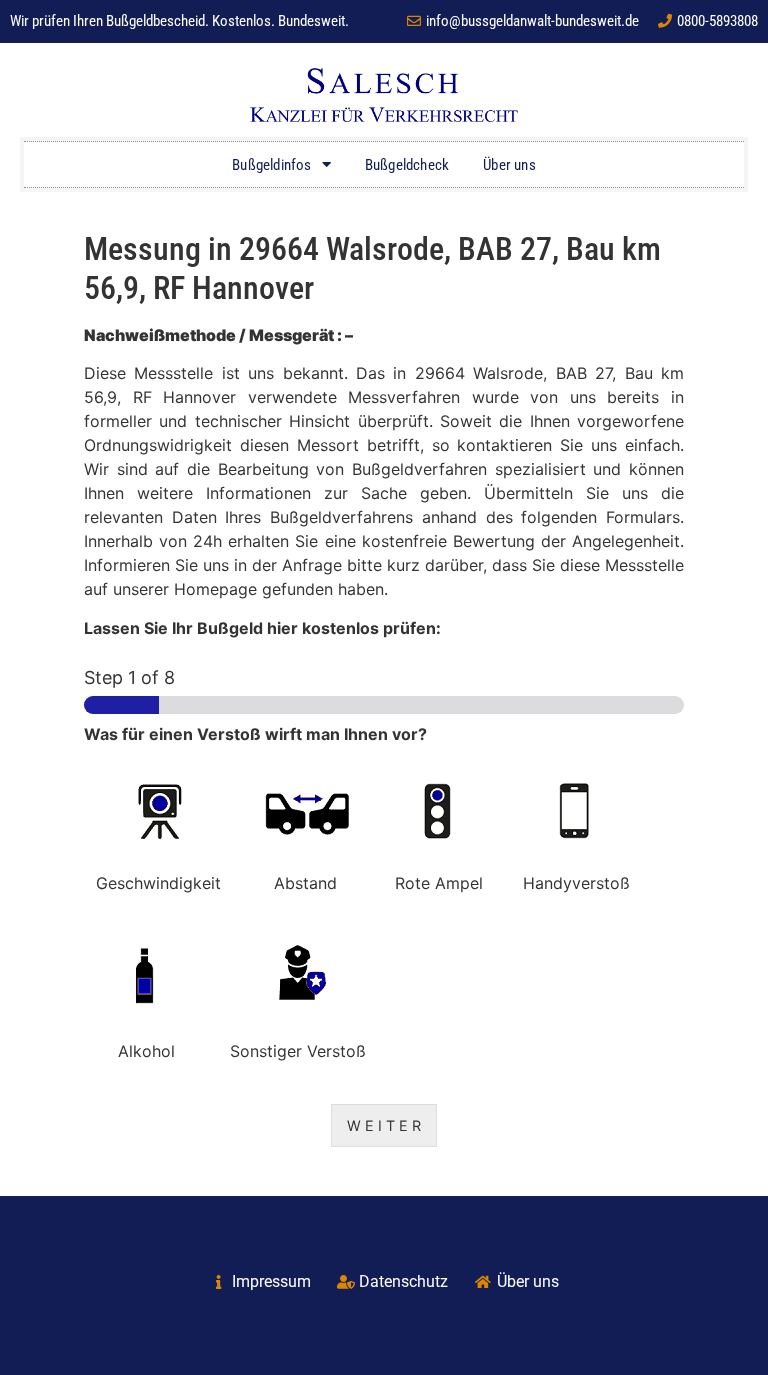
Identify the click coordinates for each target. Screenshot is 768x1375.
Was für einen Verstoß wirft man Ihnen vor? (255, 734)
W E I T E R (384, 1125)
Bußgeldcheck (407, 165)
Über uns (509, 165)
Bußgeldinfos (271, 165)
